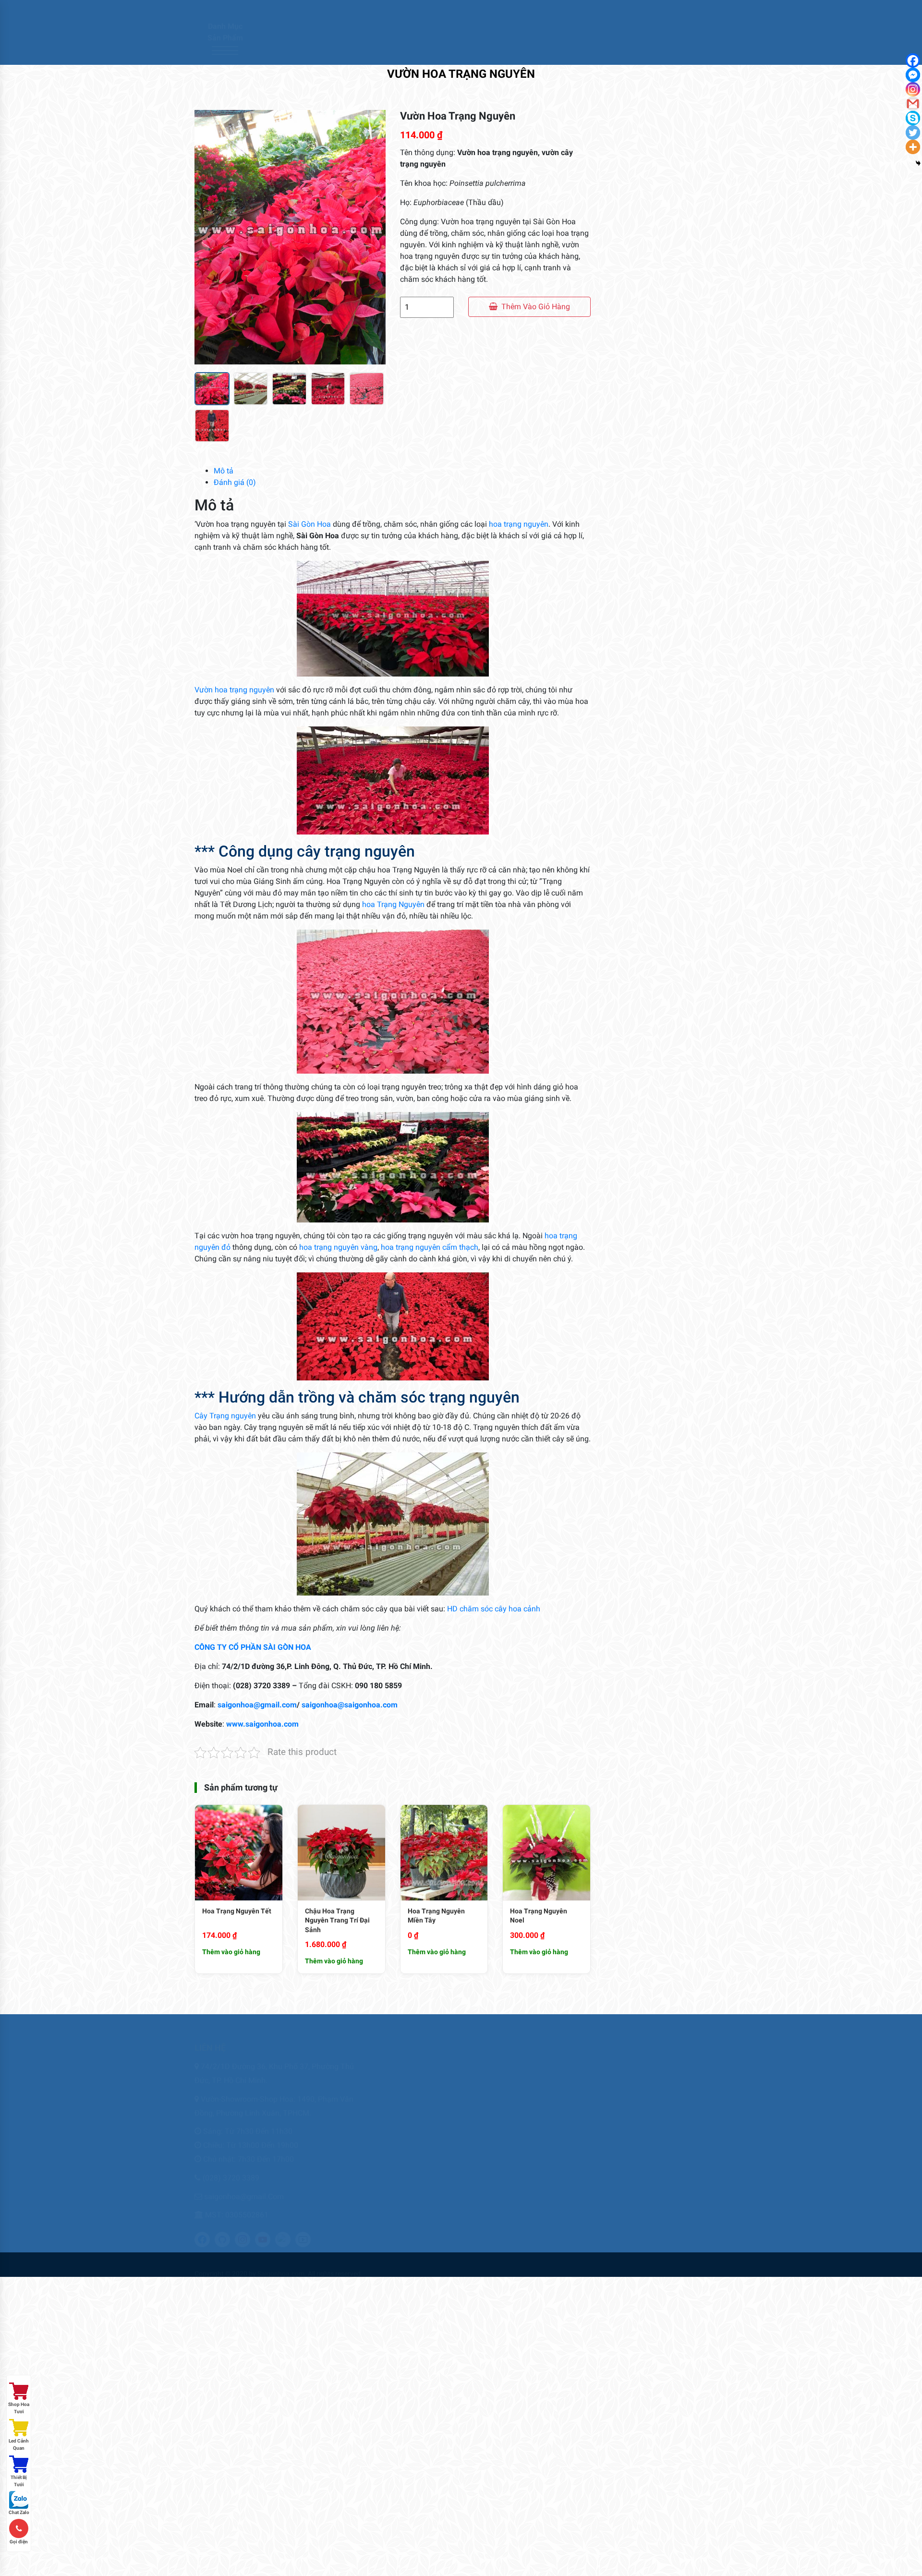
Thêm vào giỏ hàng (536, 307)
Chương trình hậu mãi (557, 2058)
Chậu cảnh (642, 196)
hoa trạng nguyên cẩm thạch (430, 1247)
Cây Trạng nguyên (225, 1416)
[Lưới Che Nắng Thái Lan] (629, 738)
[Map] (728, 11)
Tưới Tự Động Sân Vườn (669, 507)
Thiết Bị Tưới (19, 2481)
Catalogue (444, 51)
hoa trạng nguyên (519, 524)
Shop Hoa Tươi (19, 2408)
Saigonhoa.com (281, 2264)
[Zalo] (715, 11)
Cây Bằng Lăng (687, 855)
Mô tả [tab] (224, 471)
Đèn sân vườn (648, 299)
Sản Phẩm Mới (649, 438)
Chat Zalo (19, 2512)
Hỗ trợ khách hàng (552, 2104)
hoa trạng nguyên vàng (338, 1247)
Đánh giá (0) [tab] (235, 482)
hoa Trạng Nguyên (392, 904)
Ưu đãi (487, 51)
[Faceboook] (649, 11)
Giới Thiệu (356, 51)
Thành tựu (677, 2104)
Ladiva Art (641, 386)
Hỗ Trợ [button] (561, 51)
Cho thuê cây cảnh (416, 2074)
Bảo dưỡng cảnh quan (421, 2058)
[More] (913, 147)
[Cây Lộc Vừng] (629, 937)
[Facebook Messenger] (913, 75)
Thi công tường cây (417, 2135)
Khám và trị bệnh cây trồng (429, 2104)
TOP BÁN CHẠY (648, 490)
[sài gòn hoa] (286, 31)
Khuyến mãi (678, 2089)
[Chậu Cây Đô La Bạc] (629, 1117)
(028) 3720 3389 (231, 2169)
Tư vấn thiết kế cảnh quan (428, 2166)
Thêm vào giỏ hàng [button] (231, 1952)
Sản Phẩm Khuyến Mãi (666, 420)
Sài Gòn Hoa (309, 524)
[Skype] (913, 118)
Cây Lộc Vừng (685, 919)
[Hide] (918, 163)
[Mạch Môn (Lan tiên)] (629, 1189)
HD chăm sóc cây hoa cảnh (494, 1609)
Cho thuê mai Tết (412, 2089)
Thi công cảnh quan (417, 2120)
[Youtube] (701, 11)
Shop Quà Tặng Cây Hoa (669, 455)
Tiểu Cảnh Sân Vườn (662, 472)
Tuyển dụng (678, 2120)
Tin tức (524, 51)
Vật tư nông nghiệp (661, 524)
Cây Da (673, 791)
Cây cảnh (638, 178)
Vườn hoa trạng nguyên (234, 690)
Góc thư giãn (544, 2089)
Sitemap (536, 2120)
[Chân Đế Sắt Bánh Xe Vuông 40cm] (629, 1333)
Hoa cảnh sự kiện (656, 334)
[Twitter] (662, 11)
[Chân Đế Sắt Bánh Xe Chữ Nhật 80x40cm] (629, 1404)
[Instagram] (675, 11)
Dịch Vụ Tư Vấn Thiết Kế (669, 282)
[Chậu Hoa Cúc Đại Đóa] (629, 1001)
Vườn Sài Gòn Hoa (688, 2151)
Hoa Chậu (639, 351)
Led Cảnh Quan (19, 2444)
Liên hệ (400, 51)
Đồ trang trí (645, 317)
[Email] (688, 11)
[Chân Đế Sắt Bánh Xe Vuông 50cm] (629, 1261)
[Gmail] (913, 104)
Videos (670, 2135)
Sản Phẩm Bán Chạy (661, 403)
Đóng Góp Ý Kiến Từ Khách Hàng (572, 2074)
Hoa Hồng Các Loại (659, 369)
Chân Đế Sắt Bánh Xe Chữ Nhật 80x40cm (692, 1400)
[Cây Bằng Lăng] (629, 873)
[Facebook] (913, 60)
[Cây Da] (629, 810)
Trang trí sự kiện (412, 2151)
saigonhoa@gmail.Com (244, 2187)
